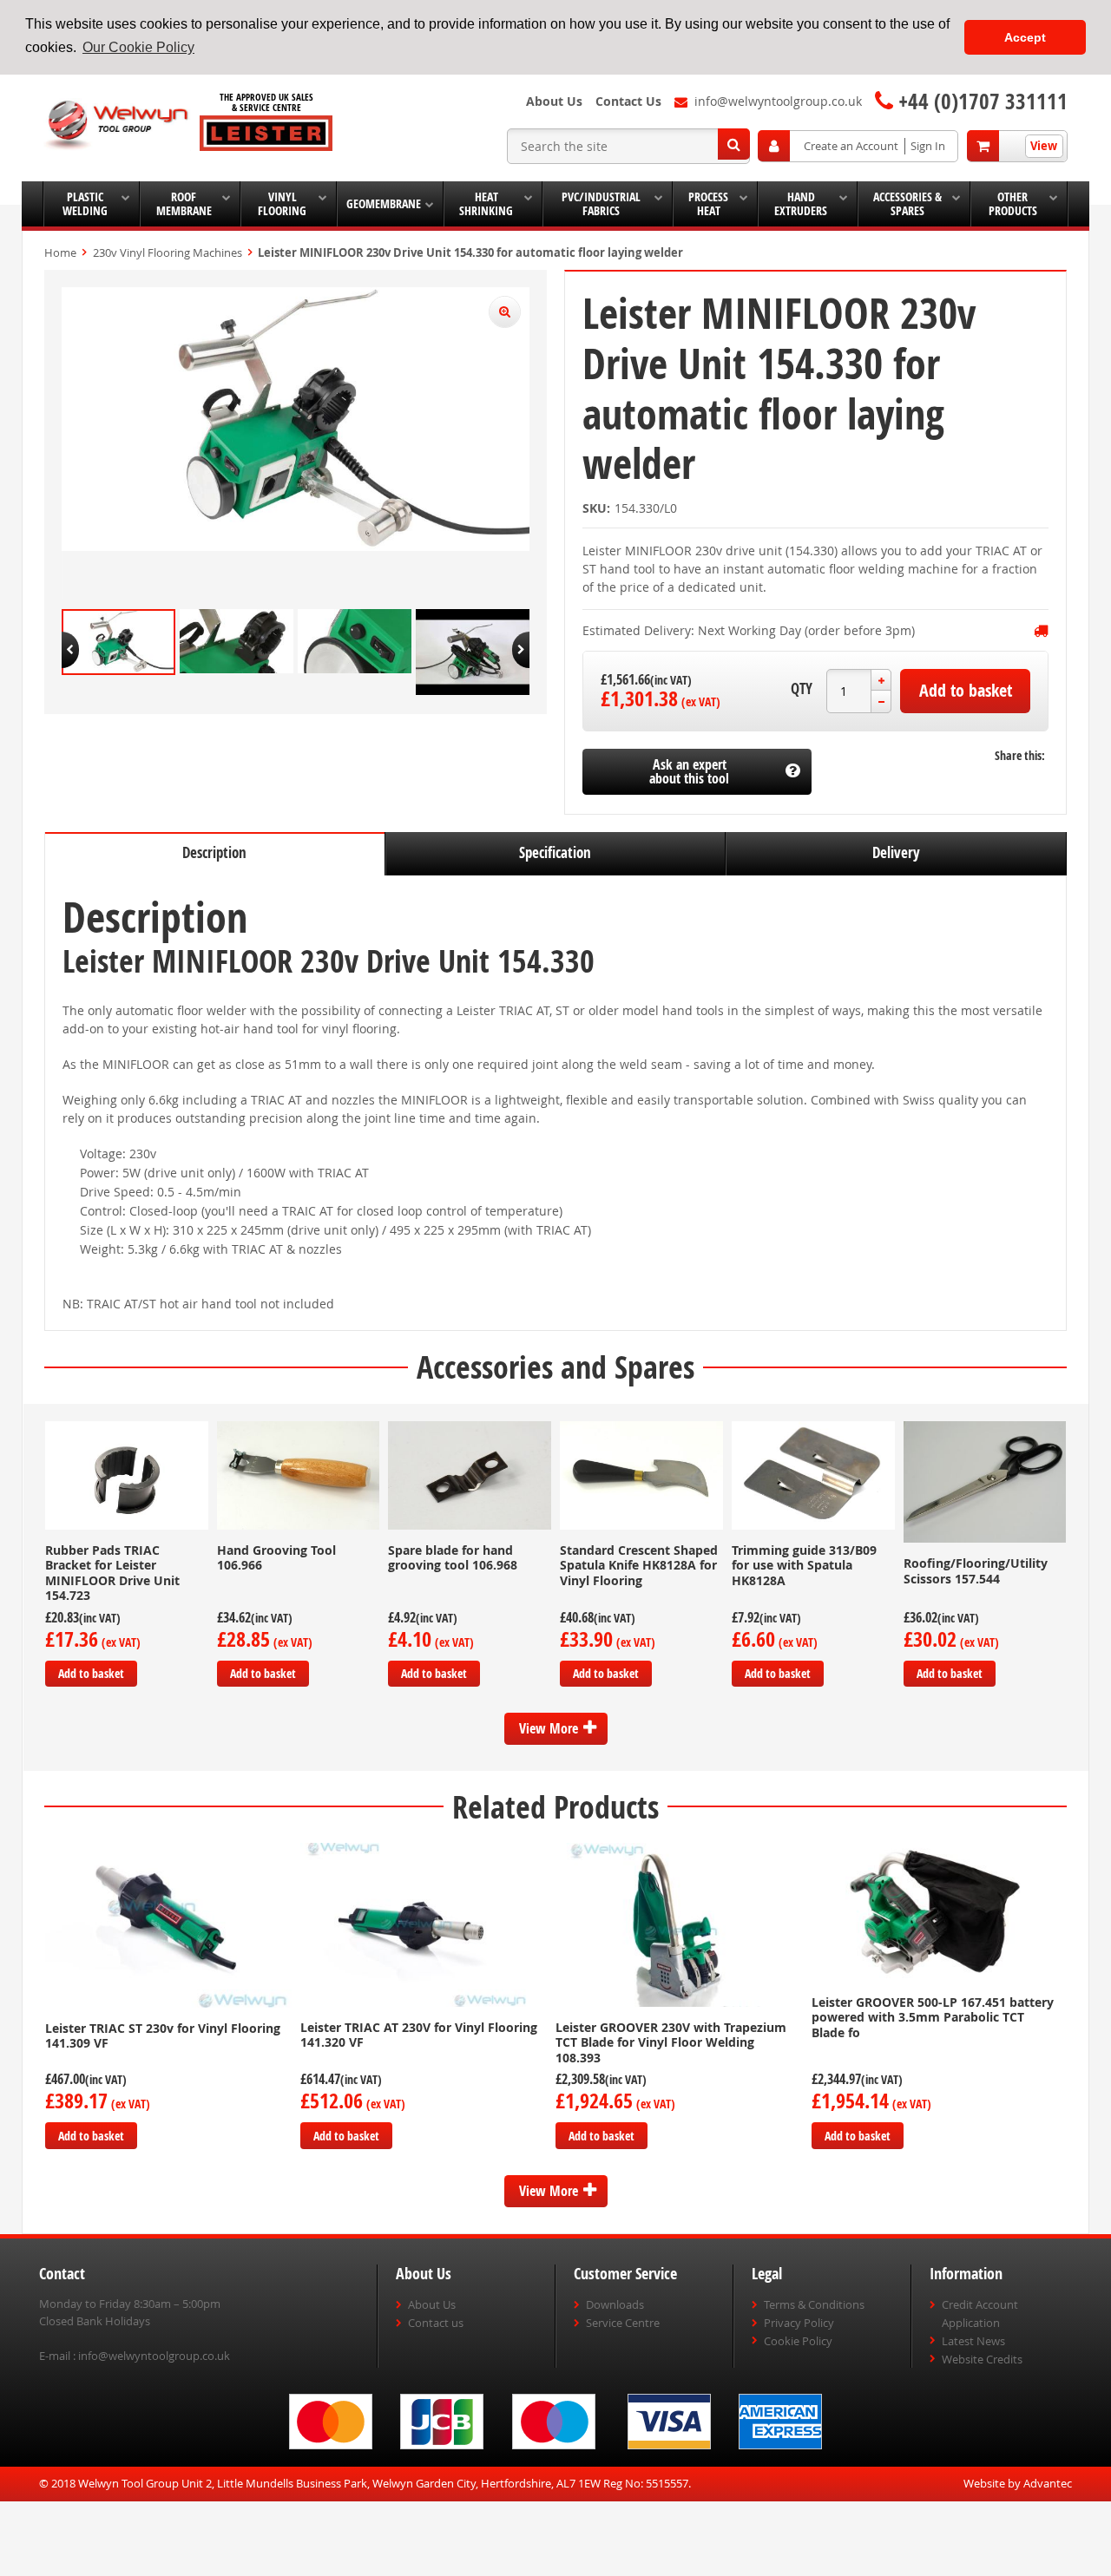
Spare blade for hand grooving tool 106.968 (453, 1558)
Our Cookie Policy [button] (138, 47)
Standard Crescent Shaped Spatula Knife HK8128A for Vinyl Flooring (639, 1565)
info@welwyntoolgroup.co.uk (154, 2356)
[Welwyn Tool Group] (117, 125)
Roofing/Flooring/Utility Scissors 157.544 (976, 1571)
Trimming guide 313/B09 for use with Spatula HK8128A (804, 1565)
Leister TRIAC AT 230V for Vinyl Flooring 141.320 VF (419, 2035)
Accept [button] (1025, 37)
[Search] (734, 144)
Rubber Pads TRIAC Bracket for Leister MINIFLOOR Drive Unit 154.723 (112, 1573)
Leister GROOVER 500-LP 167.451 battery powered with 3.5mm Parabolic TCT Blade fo (933, 2017)
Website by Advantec (1018, 2483)
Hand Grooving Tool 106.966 (276, 1558)
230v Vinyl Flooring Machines (168, 252)
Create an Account (851, 146)
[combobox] (628, 146)
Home (60, 252)
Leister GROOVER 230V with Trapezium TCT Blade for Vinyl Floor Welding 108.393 (671, 2042)
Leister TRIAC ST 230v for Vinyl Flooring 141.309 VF (163, 2036)
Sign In (928, 146)
